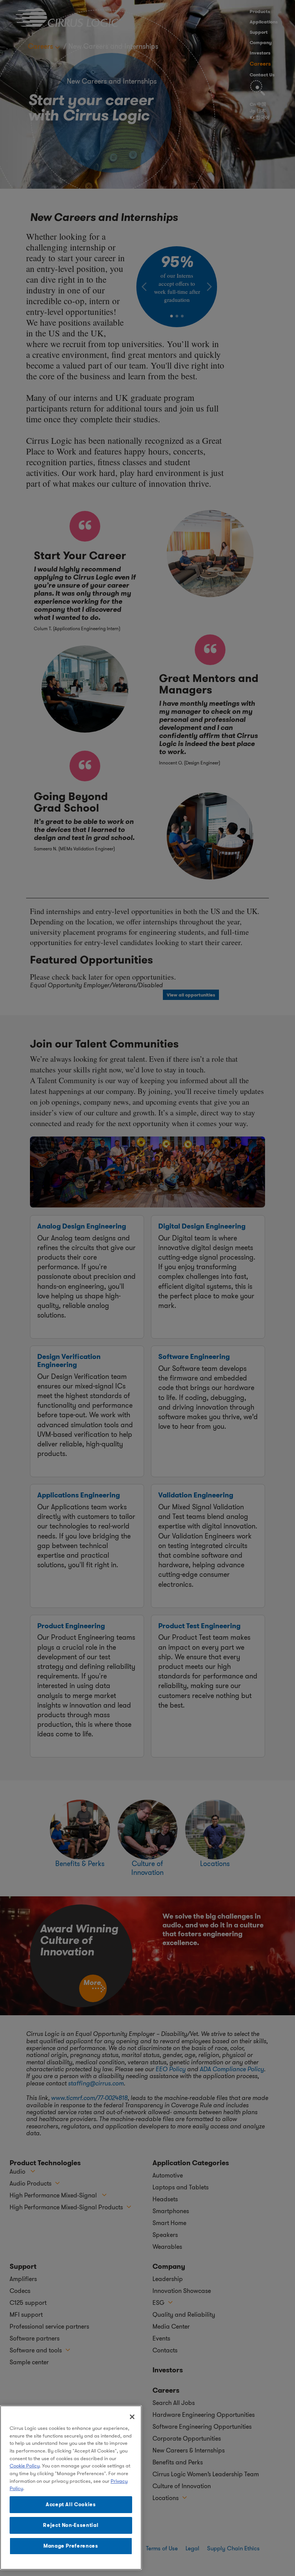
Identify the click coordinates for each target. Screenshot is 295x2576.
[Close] (132, 2417)
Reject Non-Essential (71, 2525)
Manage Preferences (71, 2546)
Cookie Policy (25, 2466)
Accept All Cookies (71, 2504)
